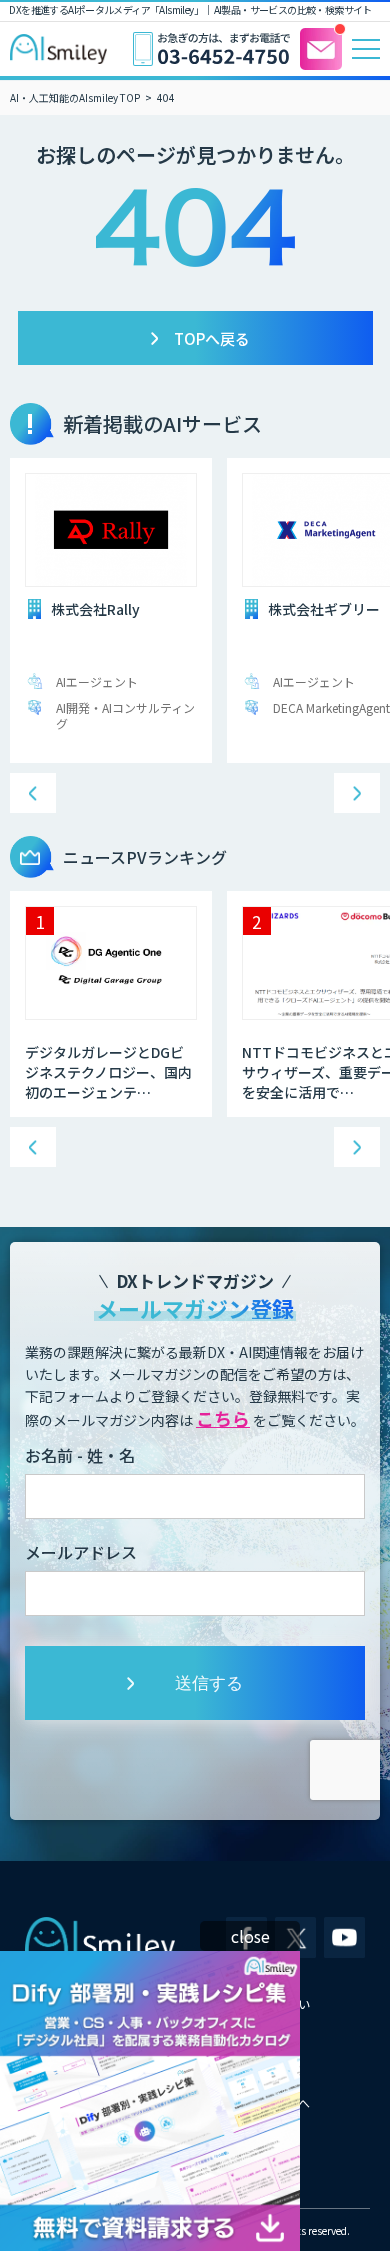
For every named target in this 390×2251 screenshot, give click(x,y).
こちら (223, 1418)
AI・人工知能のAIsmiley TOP (75, 97)
